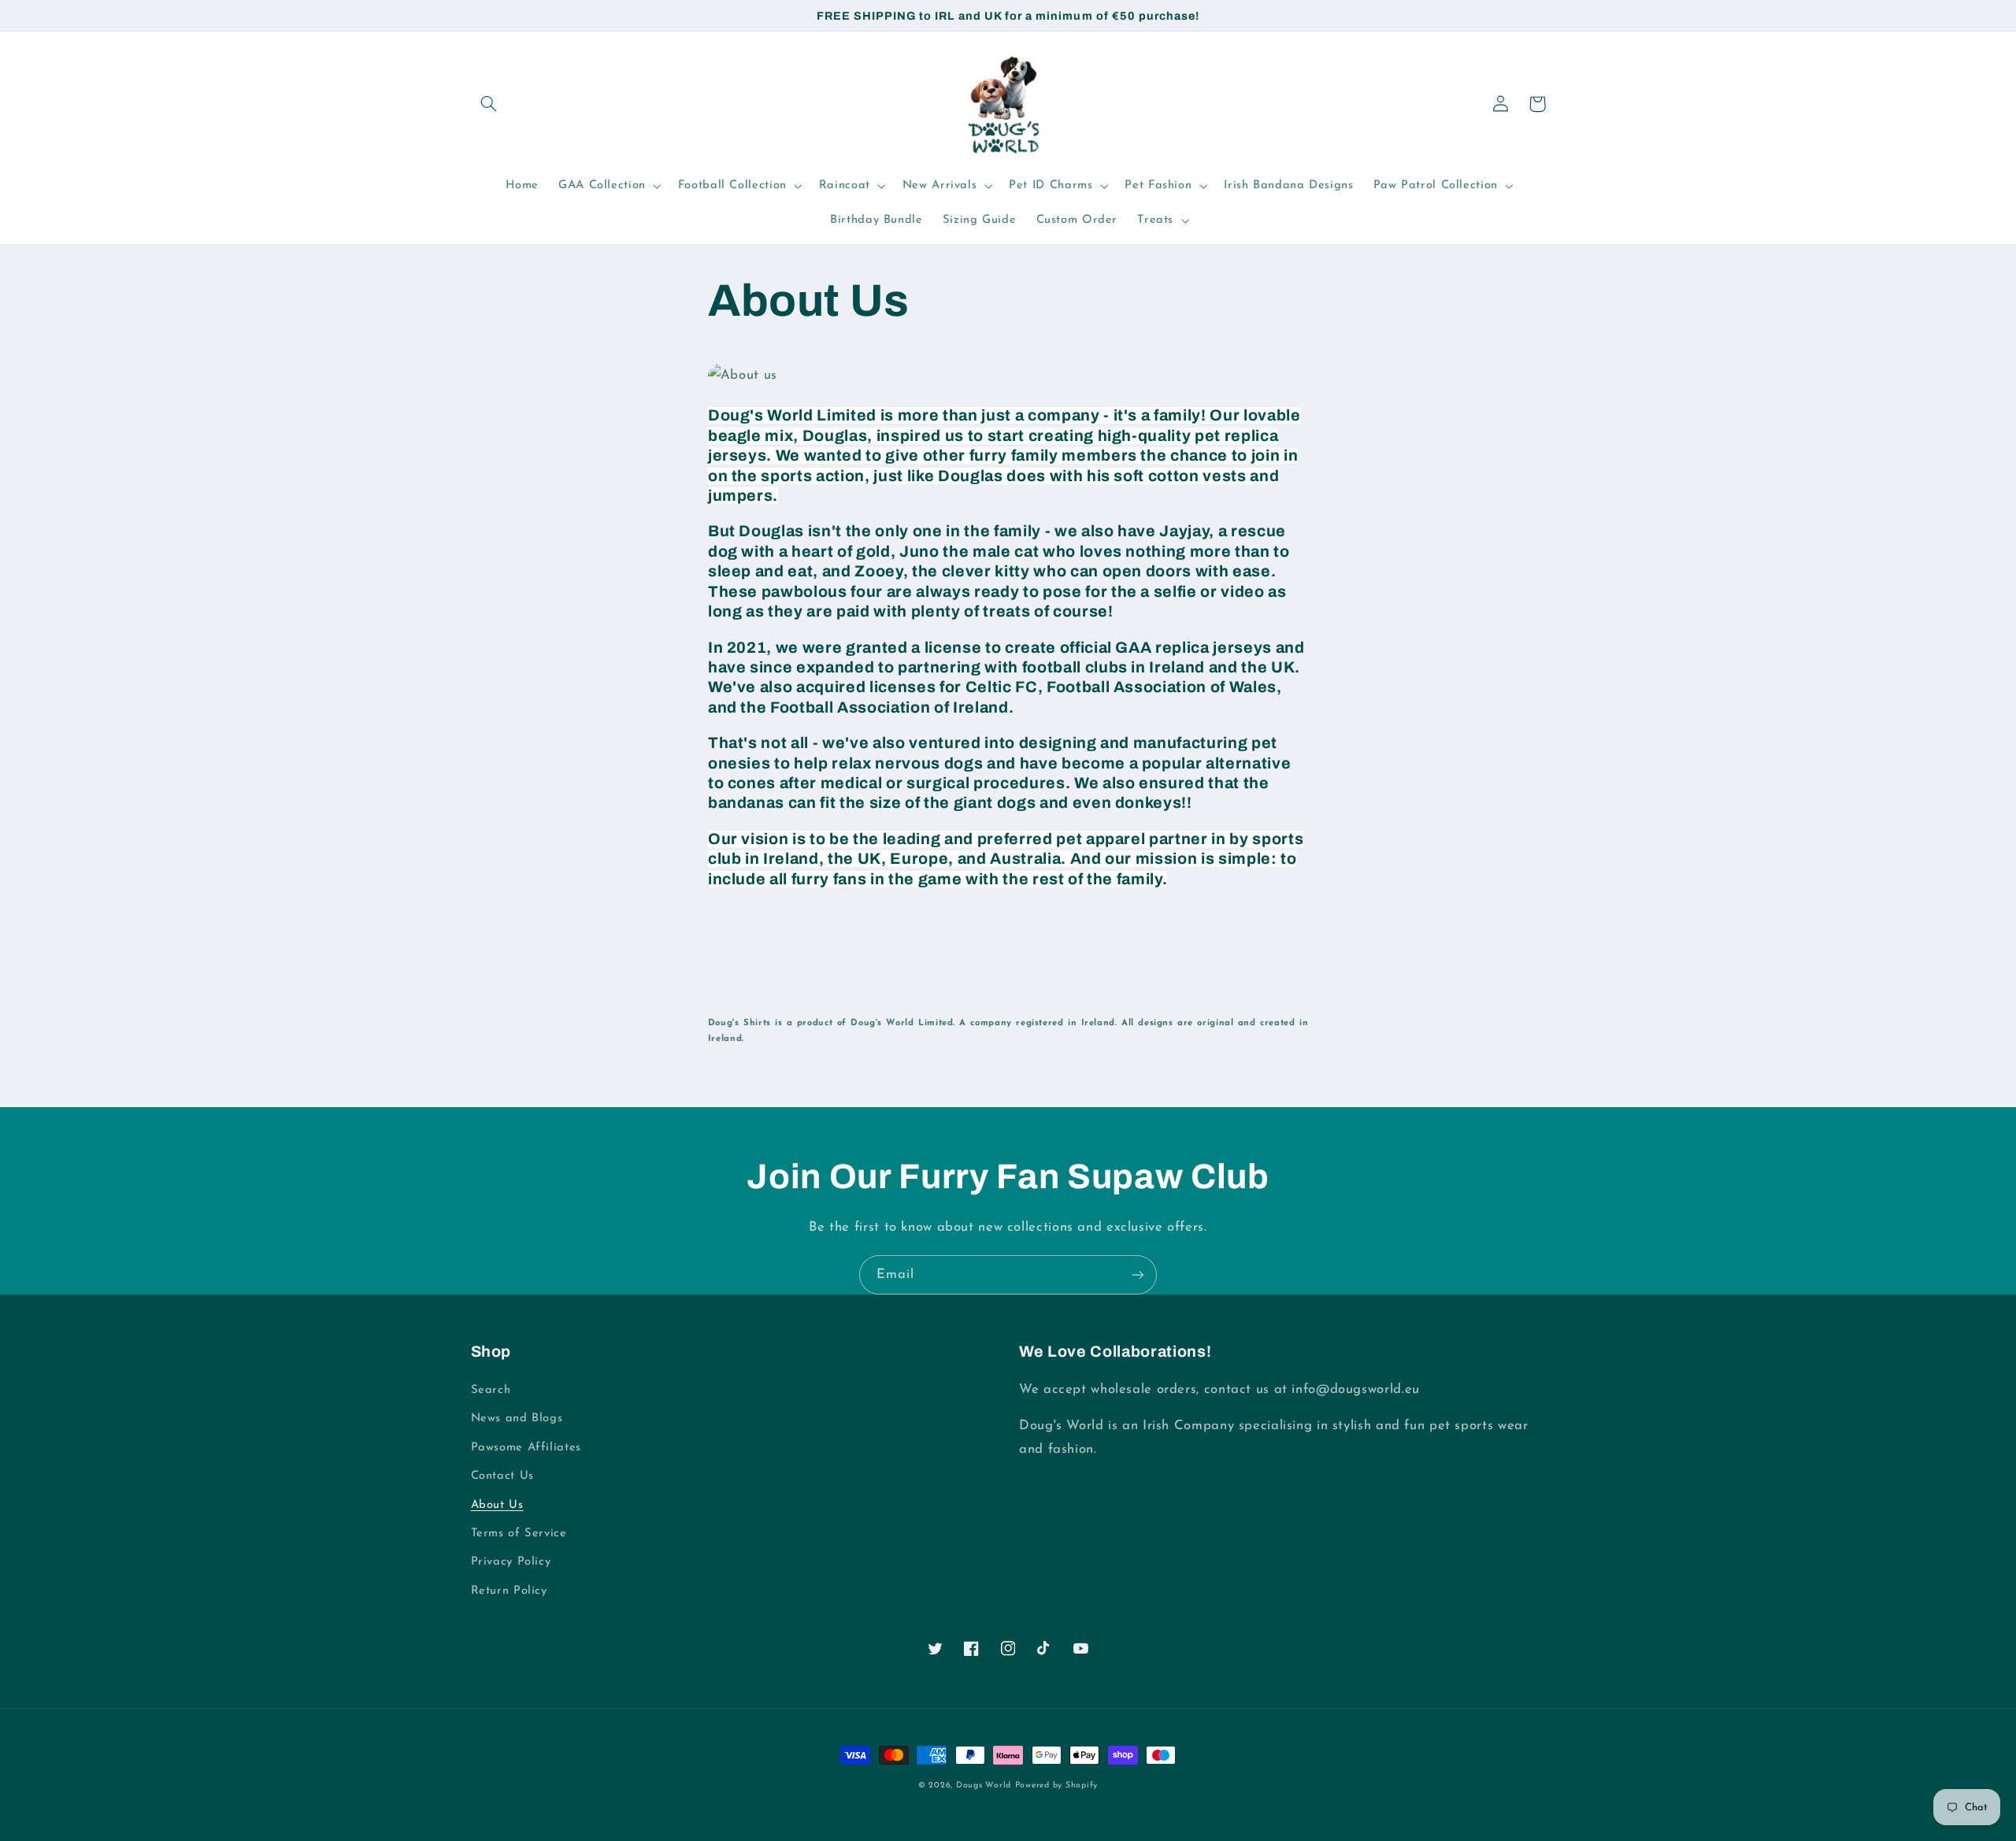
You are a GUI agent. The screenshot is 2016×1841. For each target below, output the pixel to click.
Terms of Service (519, 1534)
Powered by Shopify (1056, 1785)
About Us (497, 1505)
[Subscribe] (1138, 1274)
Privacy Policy (511, 1562)
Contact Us (502, 1476)
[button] (489, 104)
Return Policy (509, 1591)
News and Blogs (517, 1419)
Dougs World (984, 1785)
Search (491, 1390)
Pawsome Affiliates (526, 1448)
